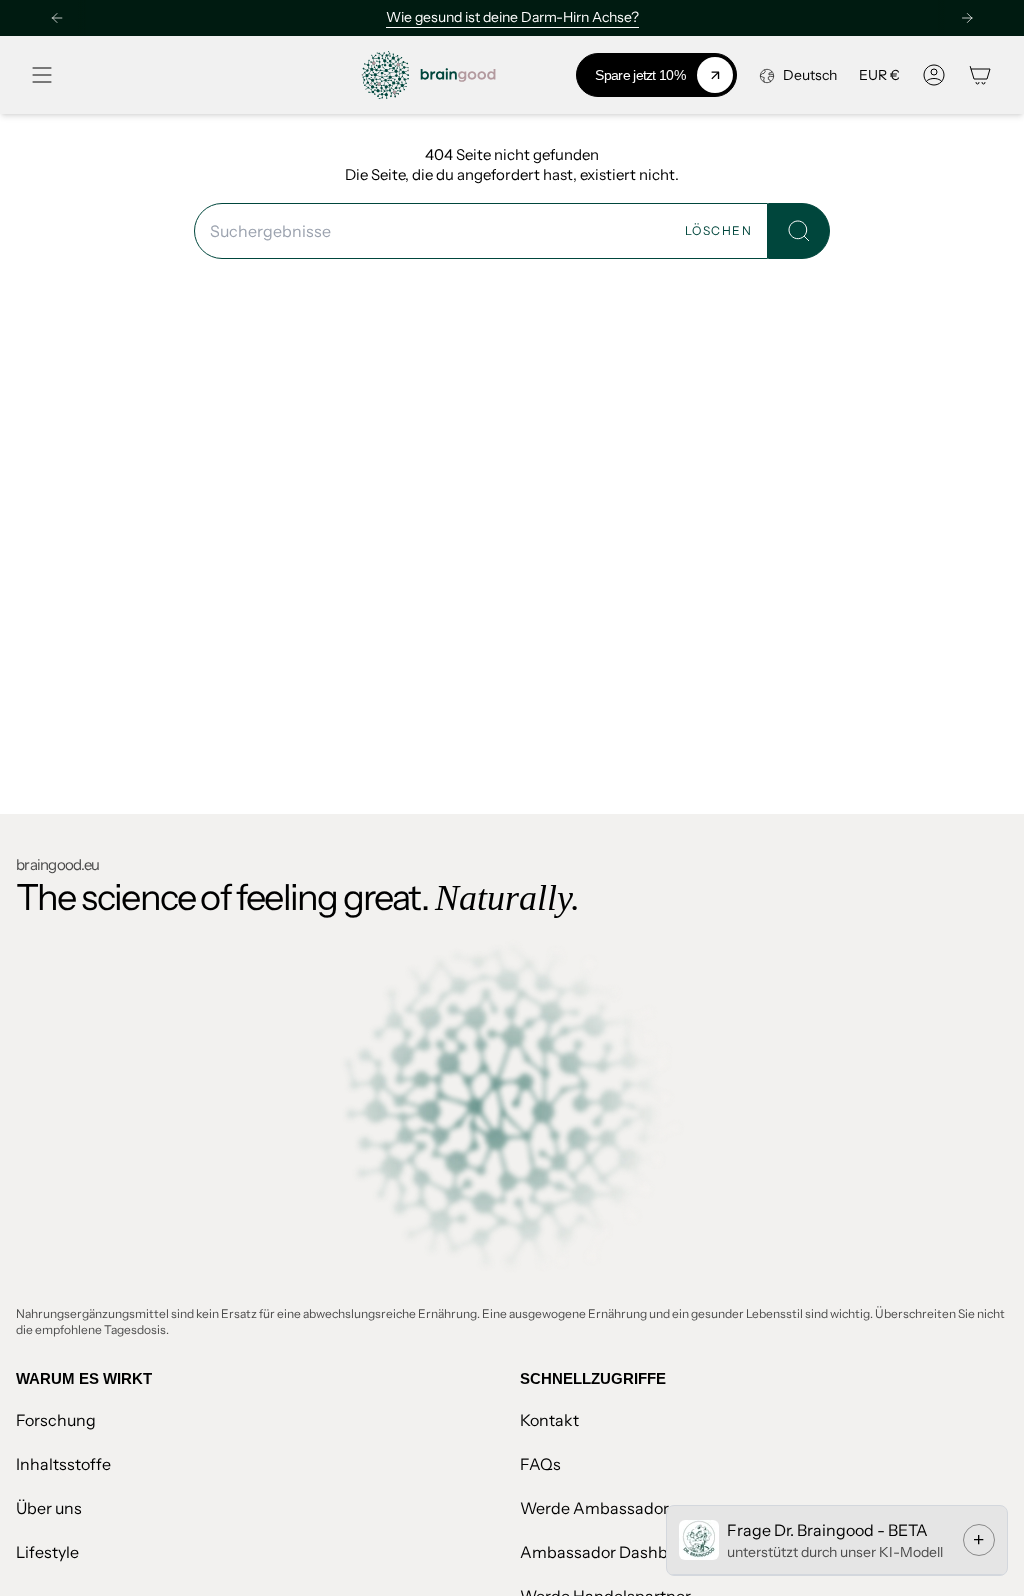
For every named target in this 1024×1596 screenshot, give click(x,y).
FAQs (540, 1464)
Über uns (49, 1508)
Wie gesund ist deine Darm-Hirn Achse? (512, 17)
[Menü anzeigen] (42, 75)
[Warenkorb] (980, 75)
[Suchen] (799, 231)
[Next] (967, 18)
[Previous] (57, 18)
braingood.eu (57, 864)
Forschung (56, 1420)
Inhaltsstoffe (63, 1464)
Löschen (718, 230)
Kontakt (549, 1420)
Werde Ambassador (594, 1508)
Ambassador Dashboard (611, 1552)
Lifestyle (47, 1552)
